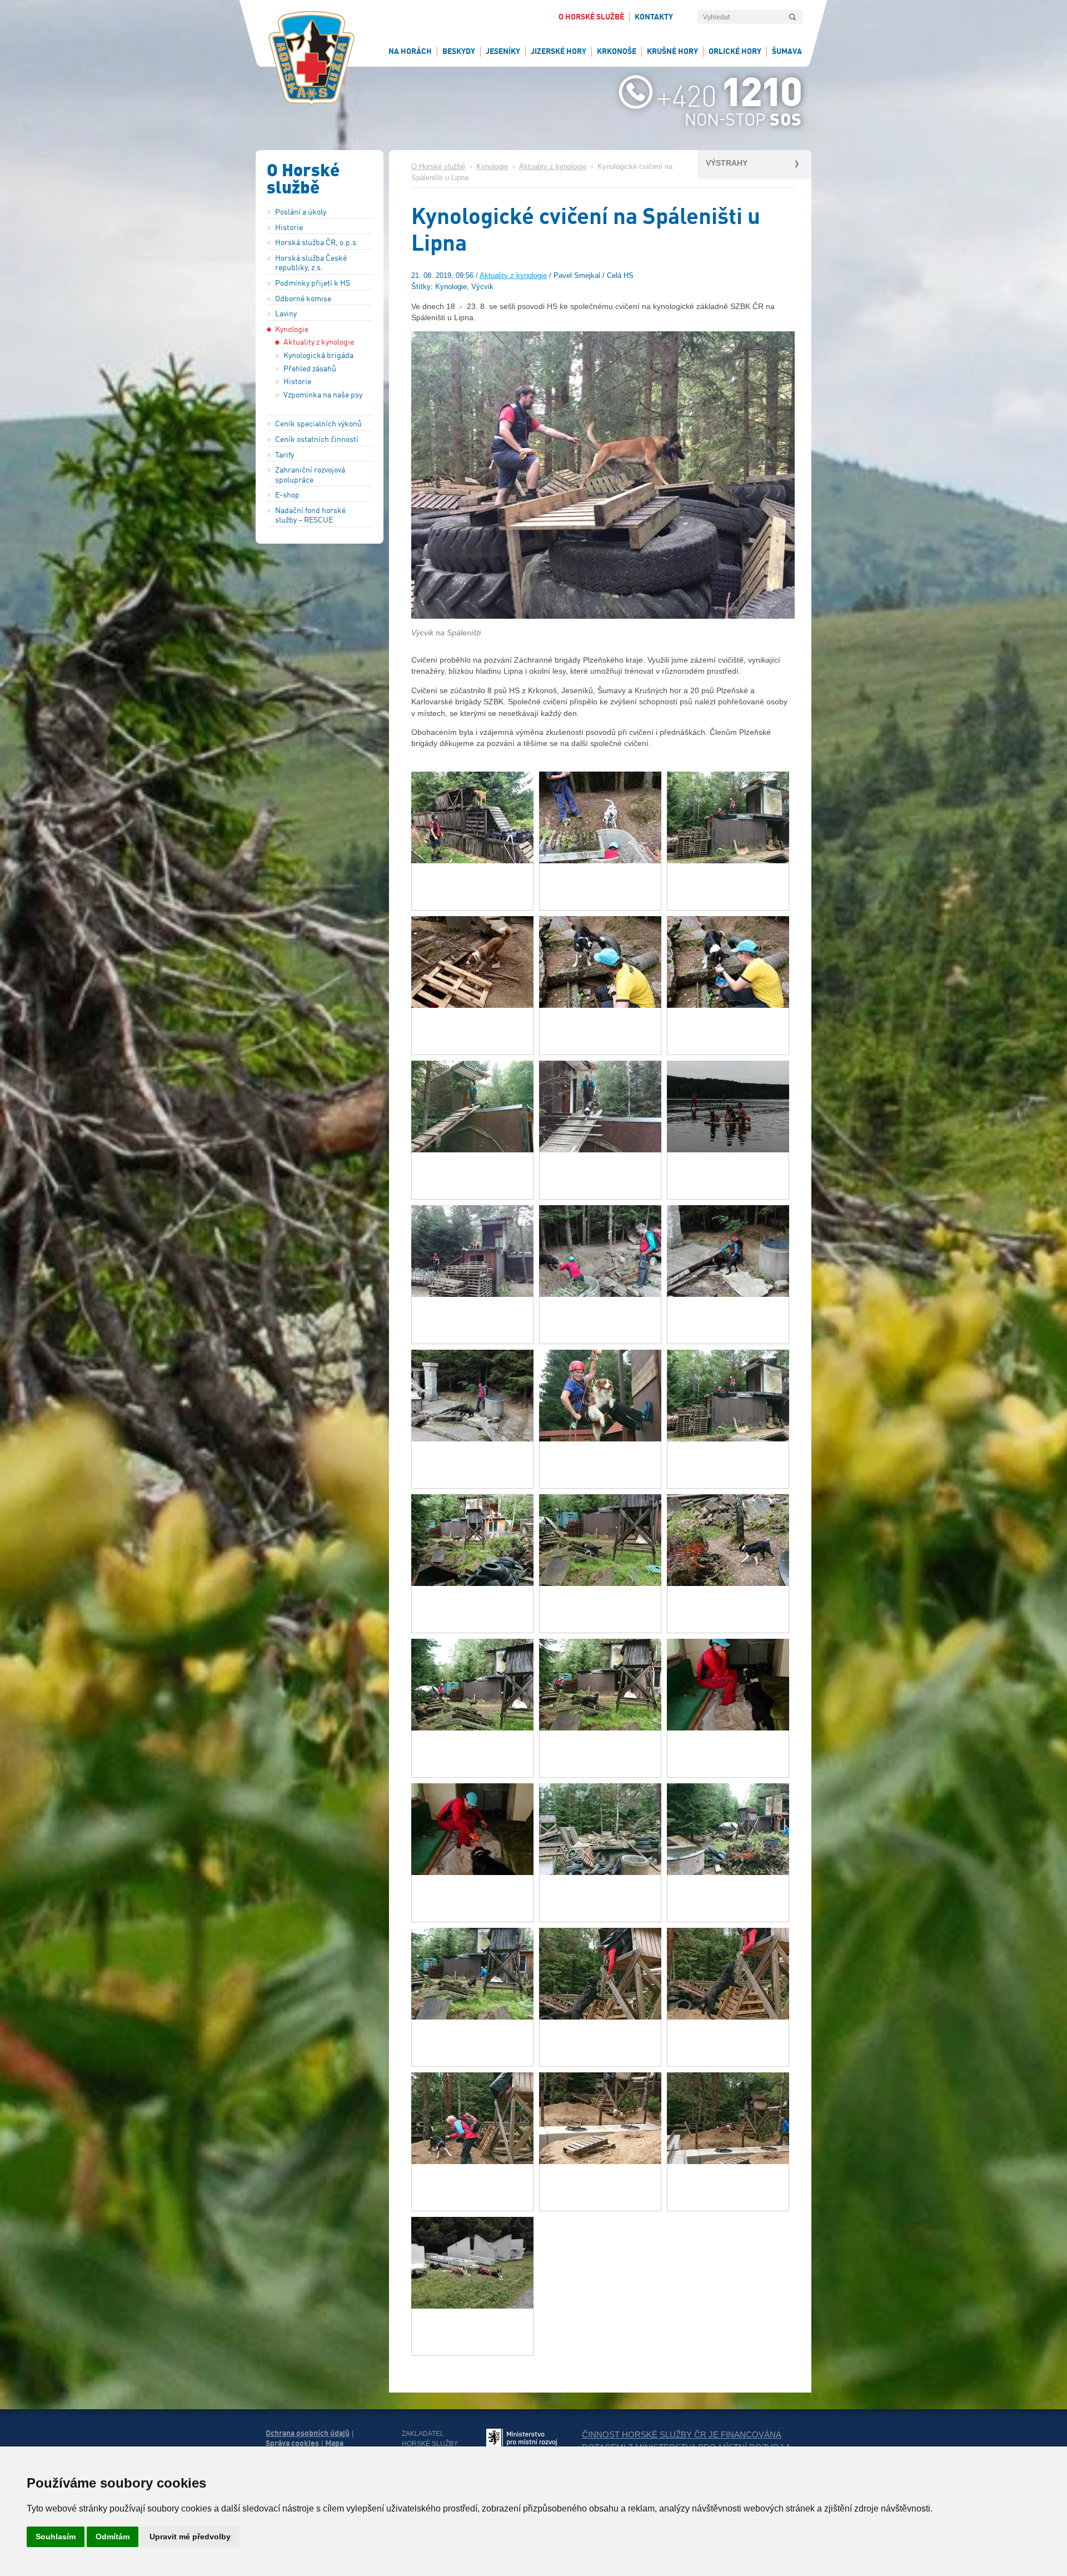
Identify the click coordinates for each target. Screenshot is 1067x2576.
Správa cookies (292, 2443)
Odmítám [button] (113, 2537)
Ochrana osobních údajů (308, 2433)
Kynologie (492, 167)
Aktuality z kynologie (553, 167)
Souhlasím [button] (56, 2537)
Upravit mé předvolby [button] (190, 2537)
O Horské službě (438, 167)
